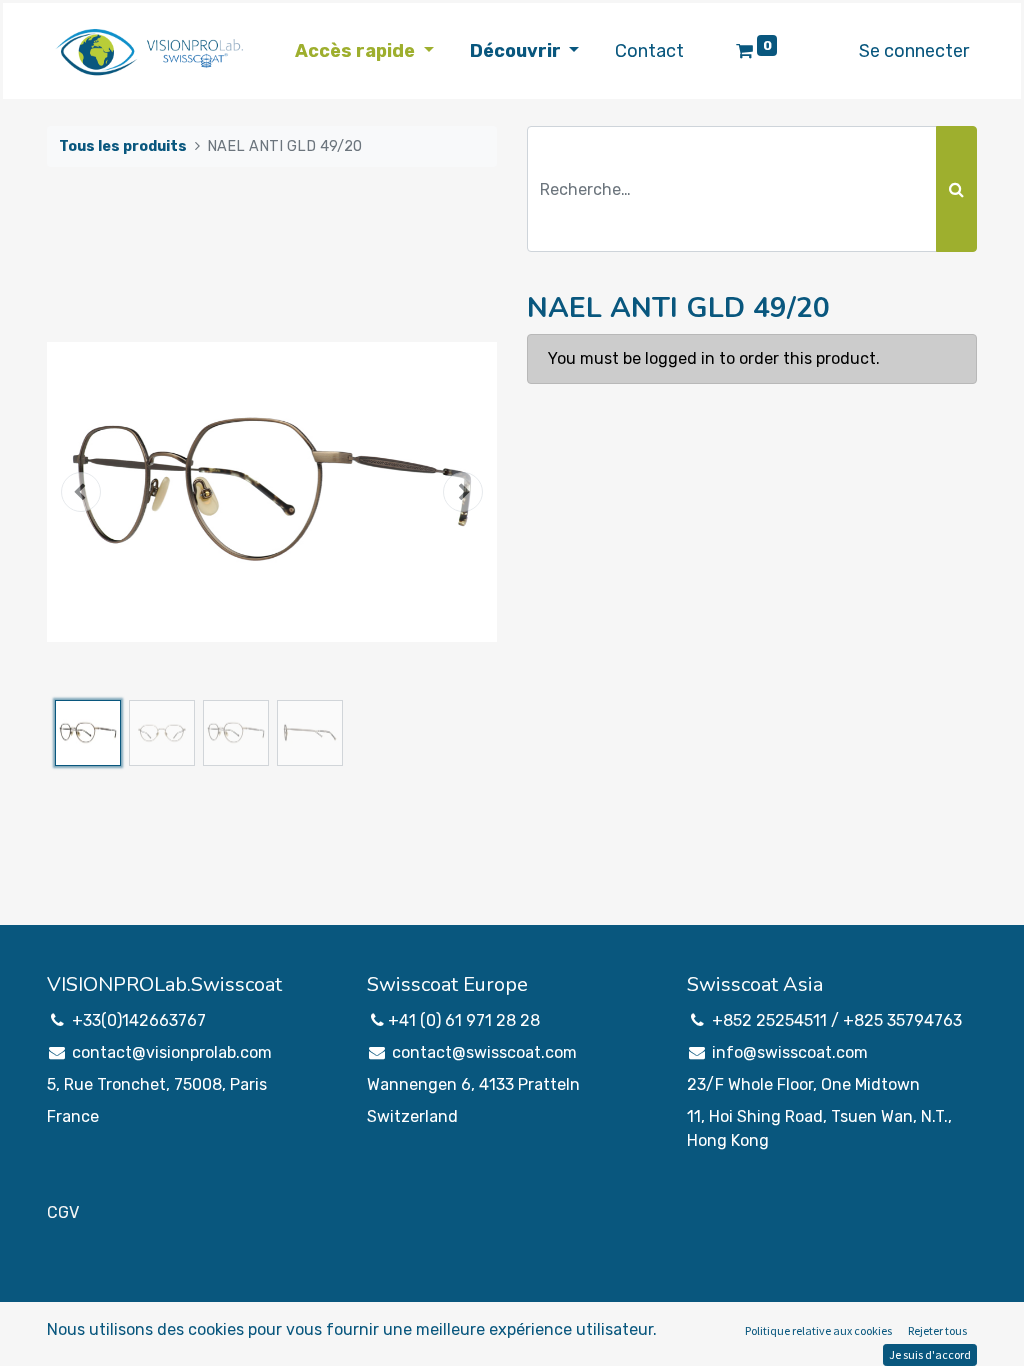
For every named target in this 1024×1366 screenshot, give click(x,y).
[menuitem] (649, 51)
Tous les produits (123, 146)
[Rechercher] (956, 189)
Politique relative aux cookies (818, 1330)
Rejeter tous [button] (937, 1330)
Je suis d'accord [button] (930, 1354)
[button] (81, 492)
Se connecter (914, 51)
